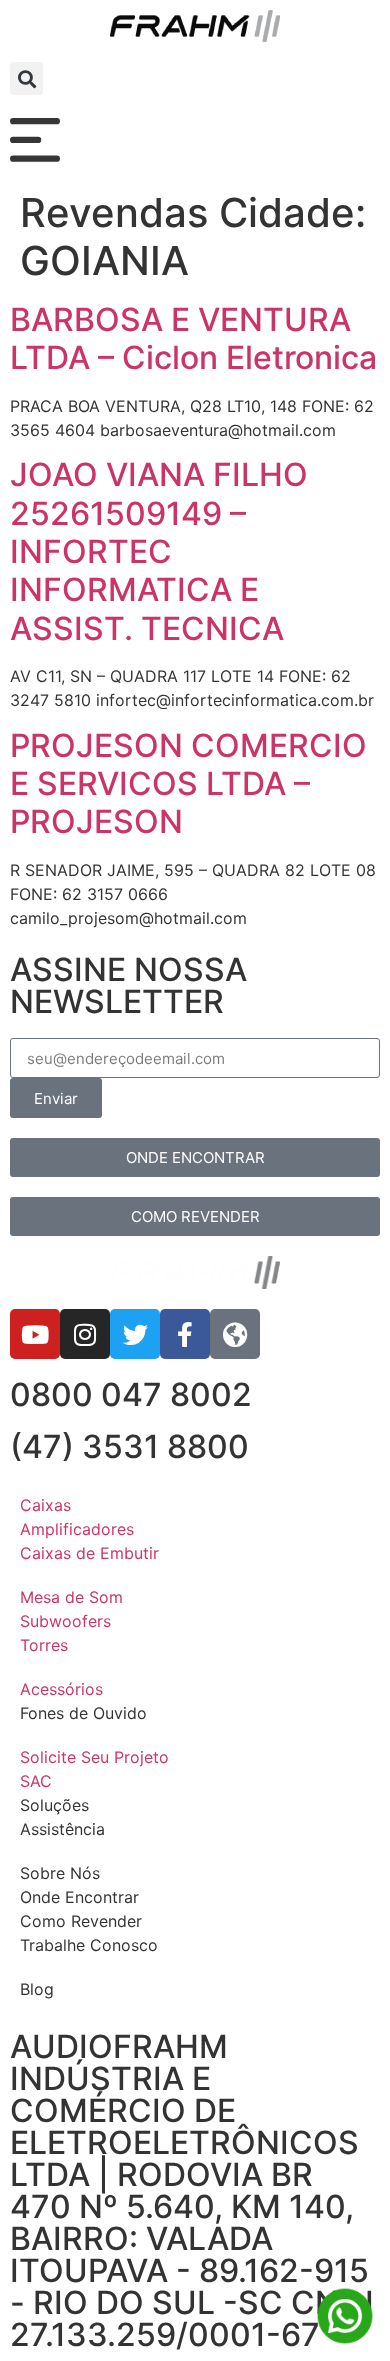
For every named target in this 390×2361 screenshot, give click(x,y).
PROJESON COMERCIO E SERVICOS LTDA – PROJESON (188, 784)
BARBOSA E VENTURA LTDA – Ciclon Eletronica (193, 338)
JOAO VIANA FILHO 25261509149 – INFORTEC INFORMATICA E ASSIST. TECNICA (159, 551)
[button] (26, 78)
